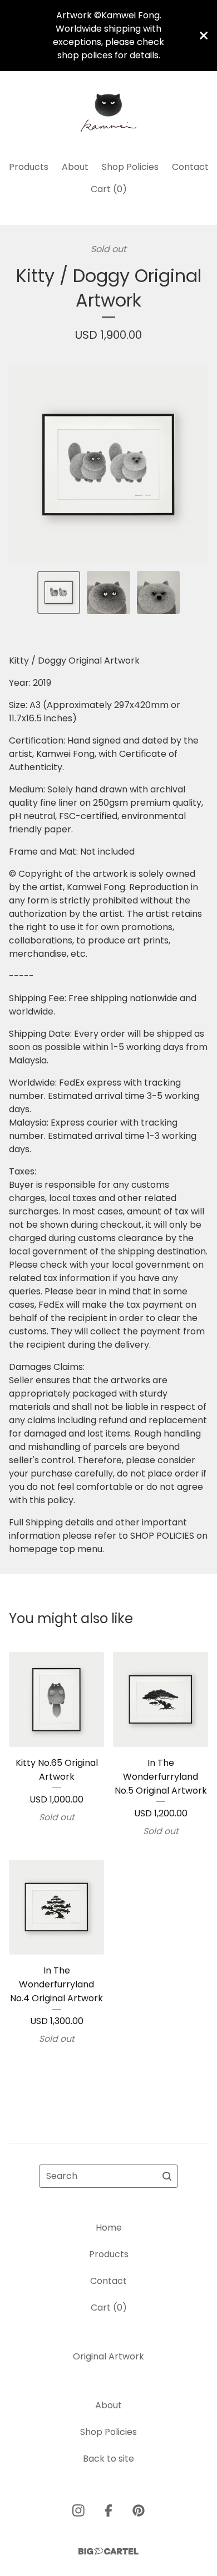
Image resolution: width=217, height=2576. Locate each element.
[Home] (108, 111)
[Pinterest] (139, 2510)
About (75, 167)
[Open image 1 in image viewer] (108, 465)
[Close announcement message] (204, 36)
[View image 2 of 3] (108, 592)
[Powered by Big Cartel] (108, 2551)
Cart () (109, 189)
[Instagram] (78, 2510)
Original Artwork (108, 2356)
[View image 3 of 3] (159, 592)
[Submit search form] (167, 2176)
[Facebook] (108, 2510)
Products (29, 167)
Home (109, 2228)
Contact (190, 167)
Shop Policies (130, 167)
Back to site (108, 2459)
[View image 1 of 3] (59, 592)
